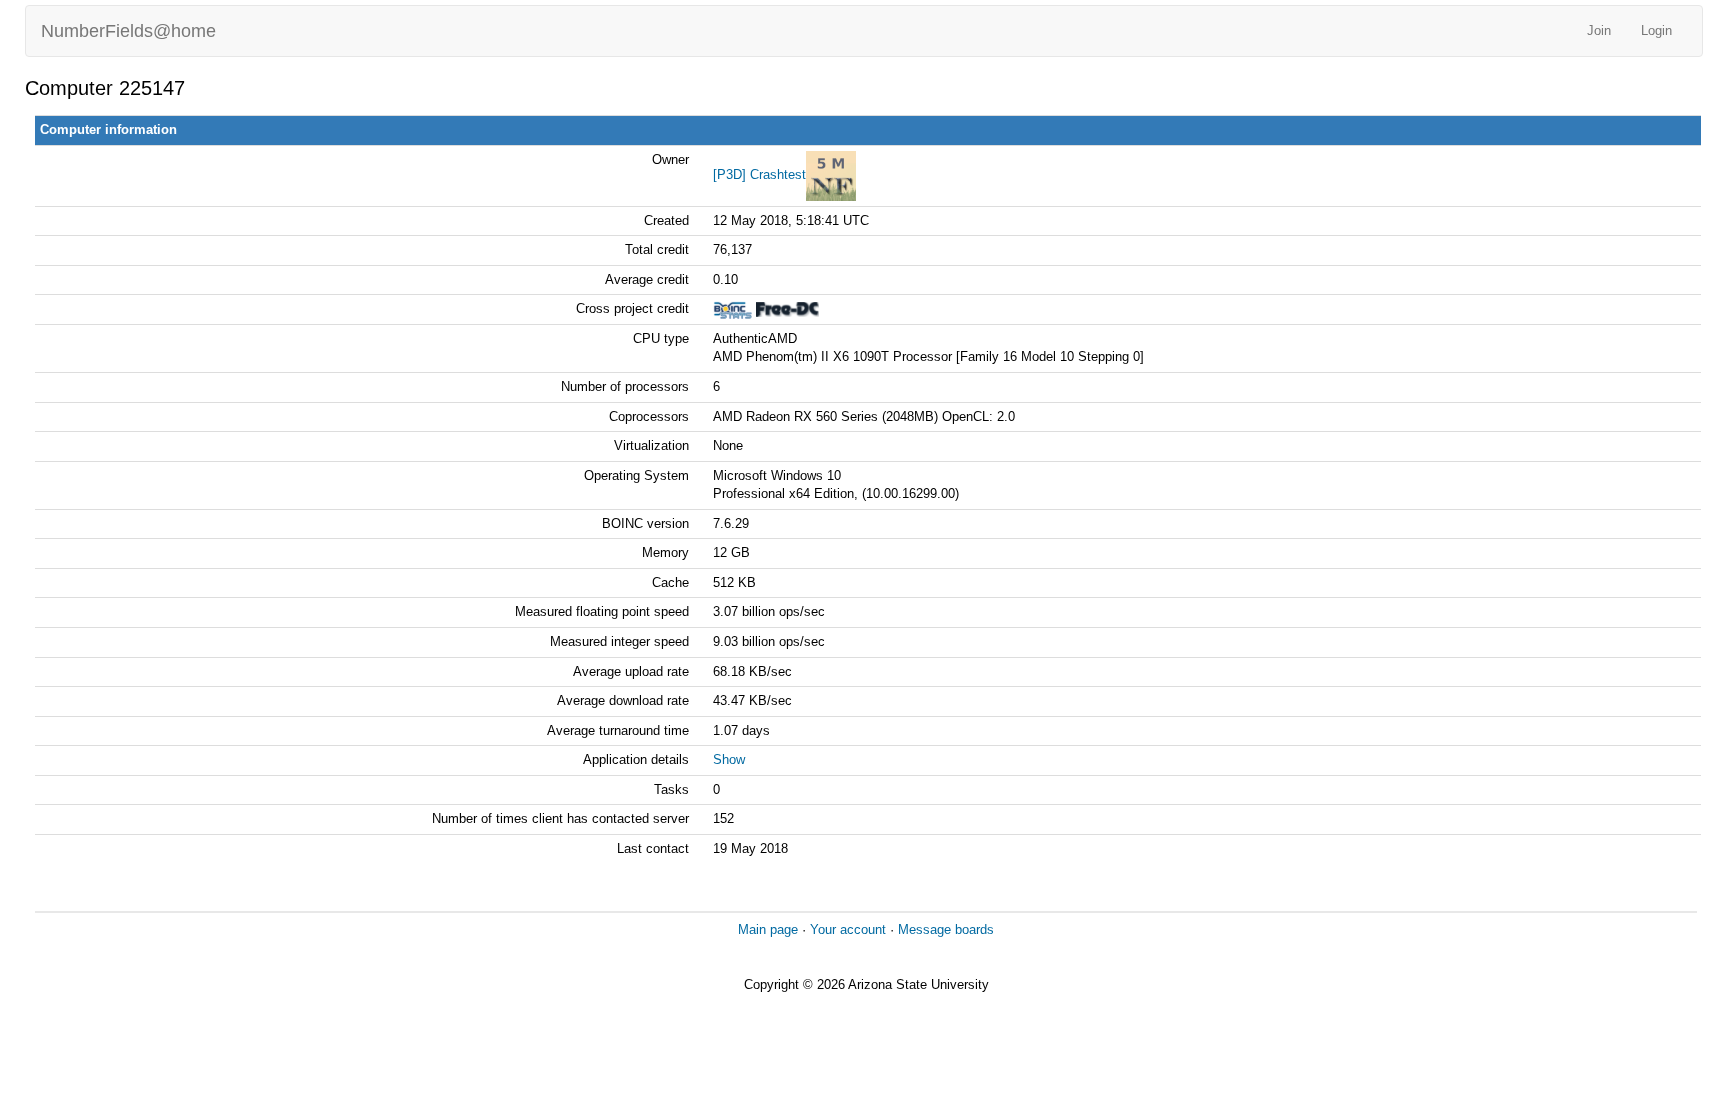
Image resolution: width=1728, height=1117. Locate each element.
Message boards (946, 929)
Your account (848, 929)
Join (1599, 30)
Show (729, 759)
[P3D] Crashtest (759, 174)
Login (1656, 30)
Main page (768, 929)
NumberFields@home (128, 31)
